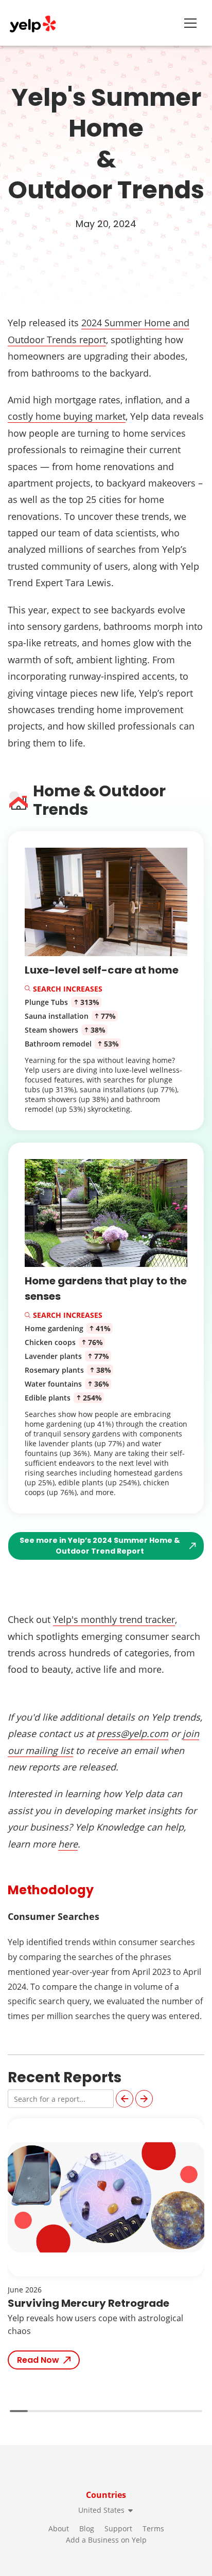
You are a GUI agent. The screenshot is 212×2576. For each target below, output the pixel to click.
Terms (153, 2528)
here (68, 1844)
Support (118, 2528)
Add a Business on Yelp (106, 2540)
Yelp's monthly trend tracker (114, 1619)
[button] (125, 2099)
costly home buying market (67, 416)
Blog (87, 2528)
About (59, 2528)
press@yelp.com (132, 1733)
